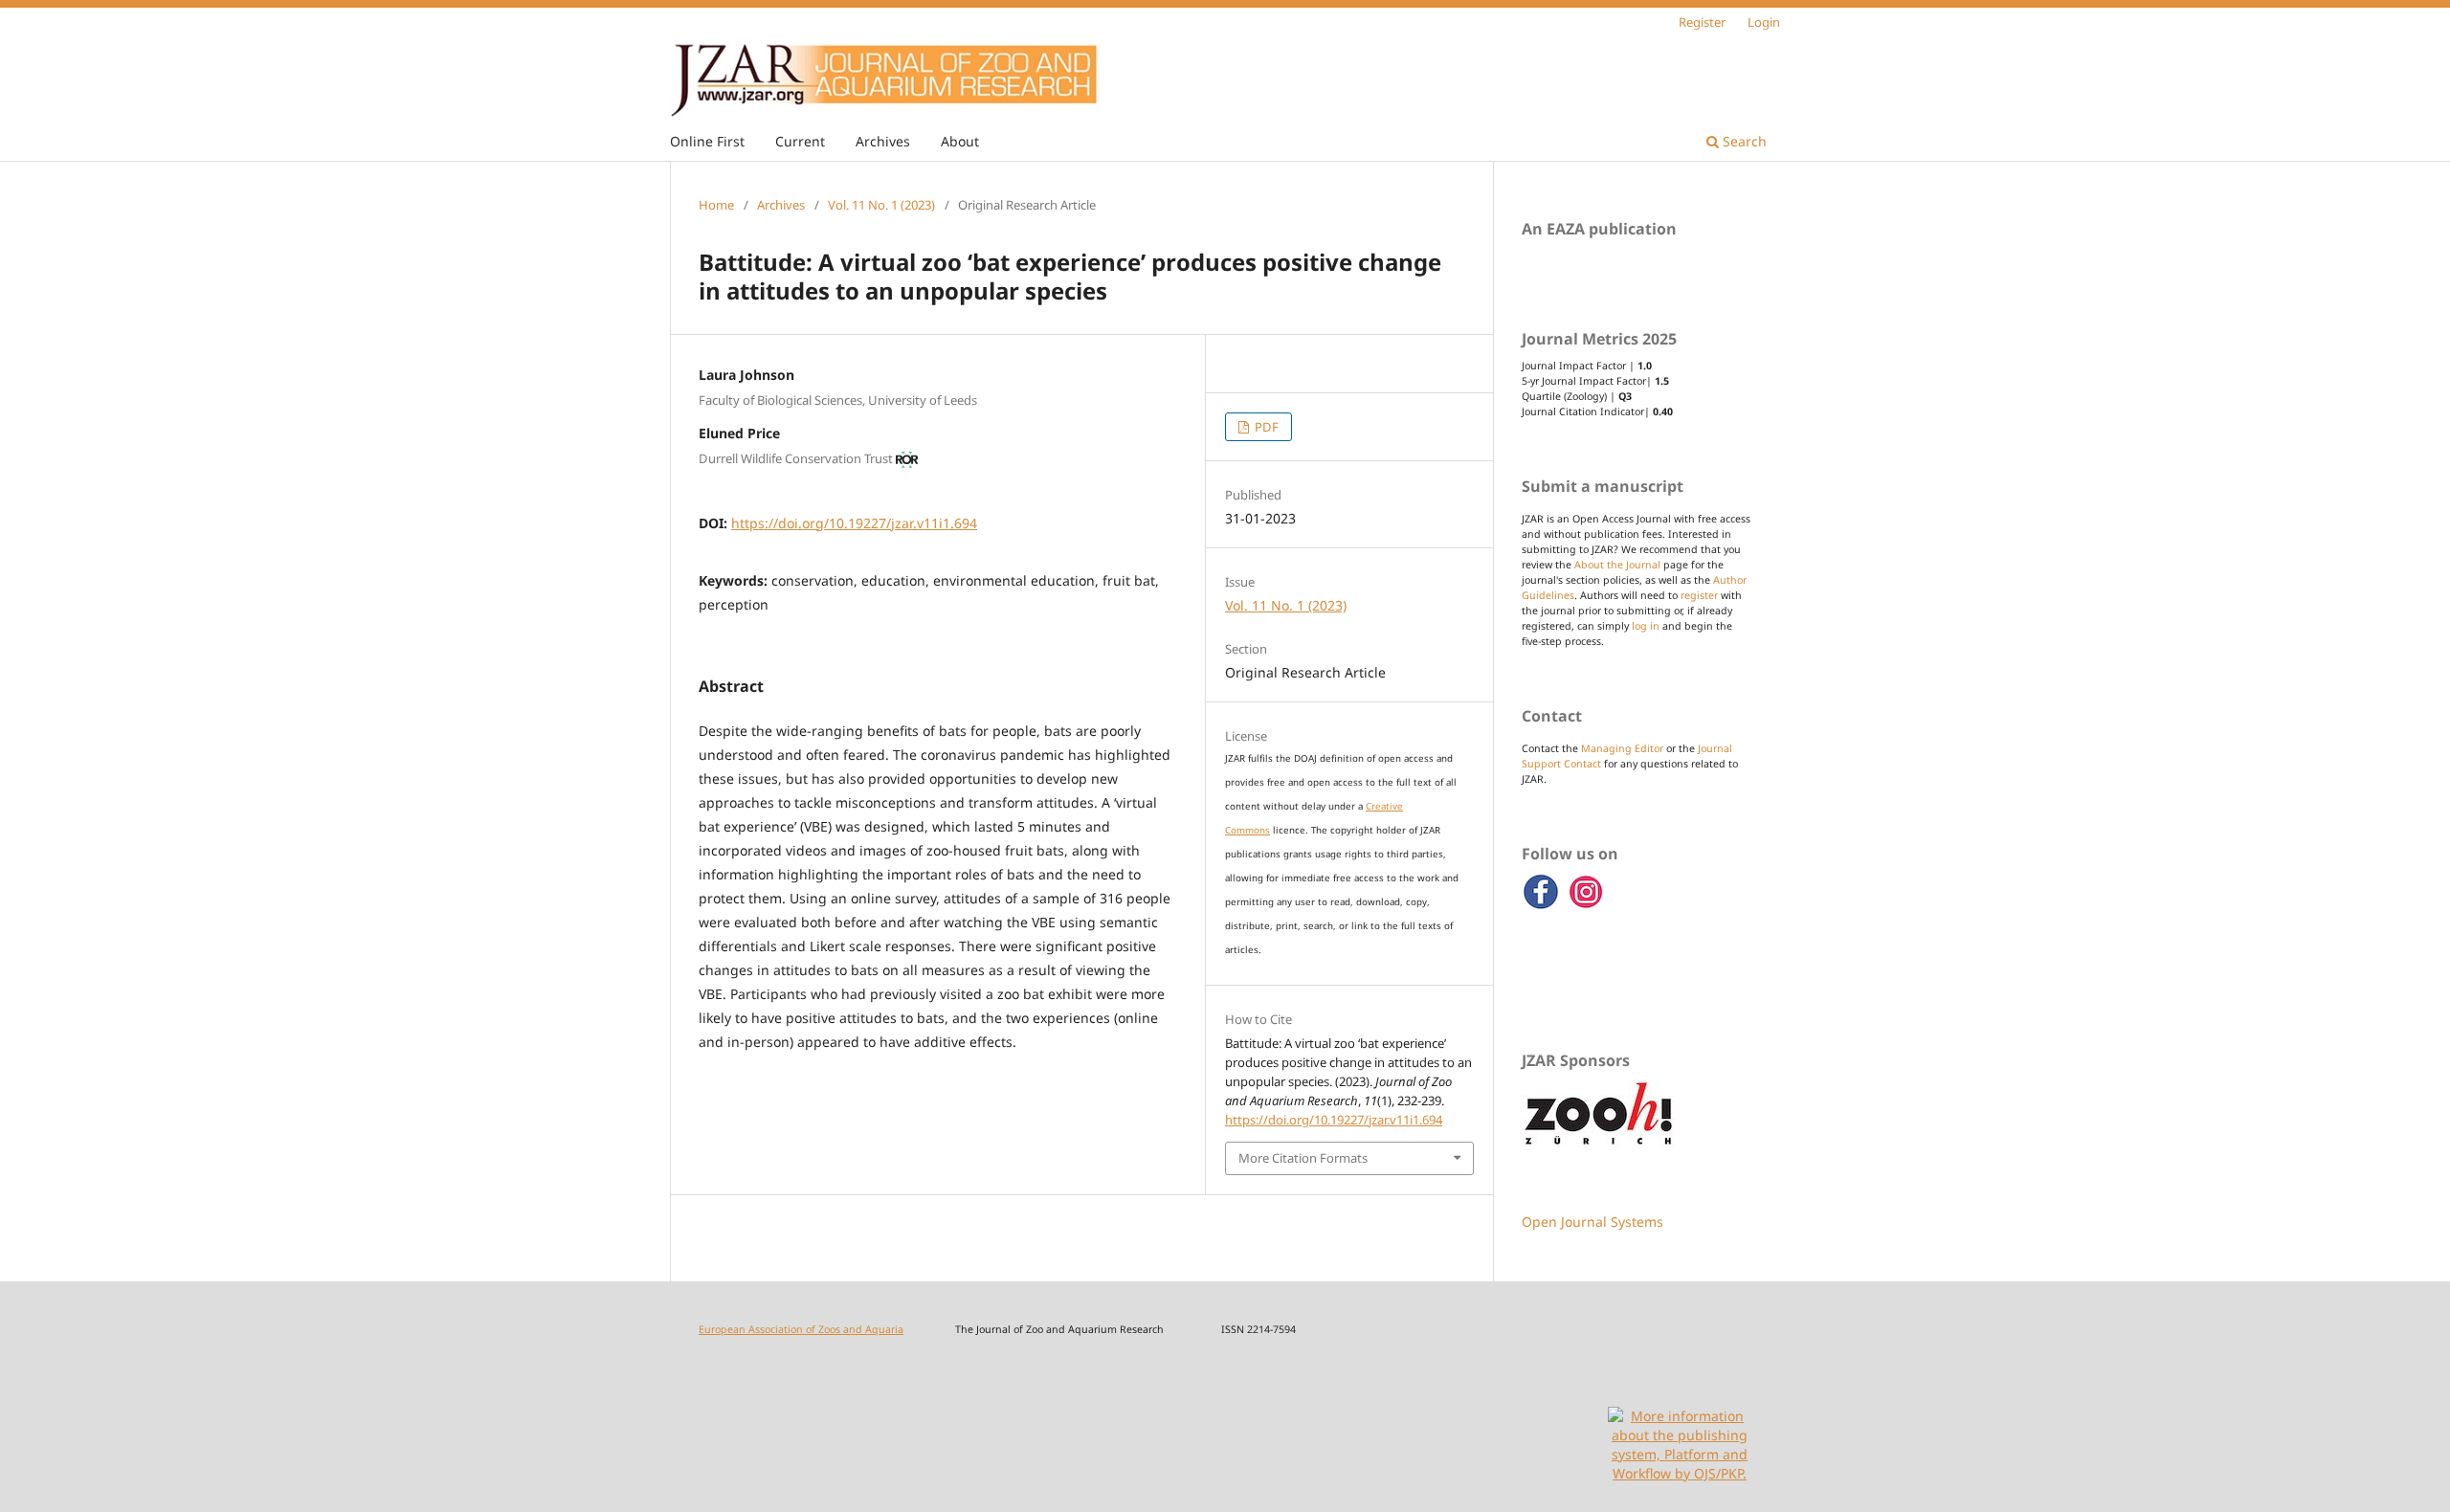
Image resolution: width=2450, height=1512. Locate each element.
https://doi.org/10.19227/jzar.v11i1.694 (854, 523)
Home (716, 205)
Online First (707, 141)
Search (1743, 141)
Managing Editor (1622, 748)
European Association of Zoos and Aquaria (801, 1329)
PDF (1265, 427)
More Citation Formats (1303, 1158)
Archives (883, 141)
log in (1646, 626)
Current (800, 141)
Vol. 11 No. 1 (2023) (881, 205)
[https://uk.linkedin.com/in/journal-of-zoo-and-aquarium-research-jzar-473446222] (1587, 906)
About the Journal (1617, 565)
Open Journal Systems (1592, 1222)
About (960, 141)
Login (1764, 22)
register (1699, 595)
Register (1702, 22)
